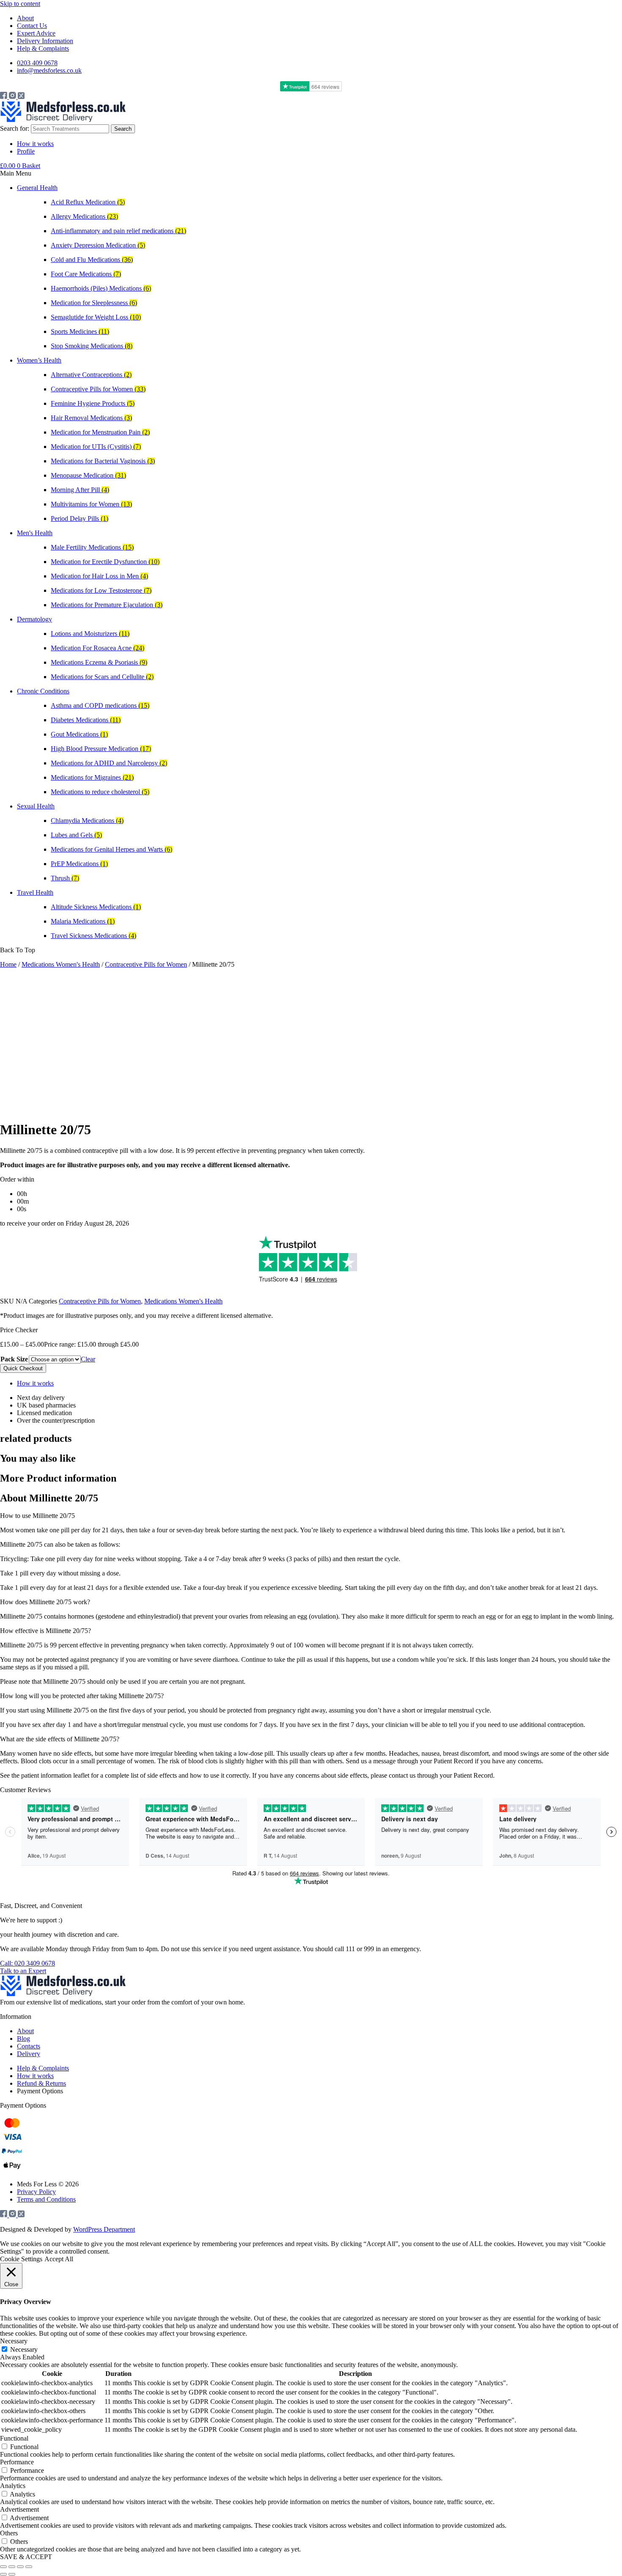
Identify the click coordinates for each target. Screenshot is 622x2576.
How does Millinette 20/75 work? (45, 1602)
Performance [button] (17, 2462)
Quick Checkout (23, 1368)
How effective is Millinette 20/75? (45, 1631)
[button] (311, 173)
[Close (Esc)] (29, 2567)
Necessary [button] (14, 2341)
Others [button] (9, 2533)
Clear (88, 1359)
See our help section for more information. (479, 1949)
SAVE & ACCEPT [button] (26, 2557)
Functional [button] (14, 2438)
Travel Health (35, 892)
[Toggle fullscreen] (12, 2567)
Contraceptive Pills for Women (146, 964)
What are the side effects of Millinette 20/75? (60, 1739)
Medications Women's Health (61, 964)
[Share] (20, 2567)
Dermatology (34, 619)
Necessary (24, 2349)
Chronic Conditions (43, 691)
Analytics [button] (13, 2486)
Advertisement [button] (19, 2509)
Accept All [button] (59, 2259)
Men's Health (35, 533)
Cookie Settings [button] (21, 2259)
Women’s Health (39, 360)
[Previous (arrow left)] (3, 2574)
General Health (37, 188)
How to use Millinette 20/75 (37, 1516)
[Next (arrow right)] (12, 2574)
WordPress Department (104, 2229)
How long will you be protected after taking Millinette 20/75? (82, 1696)
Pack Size (14, 1359)
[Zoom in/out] (3, 2567)
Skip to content (20, 4)
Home (8, 964)
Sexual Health (36, 806)
